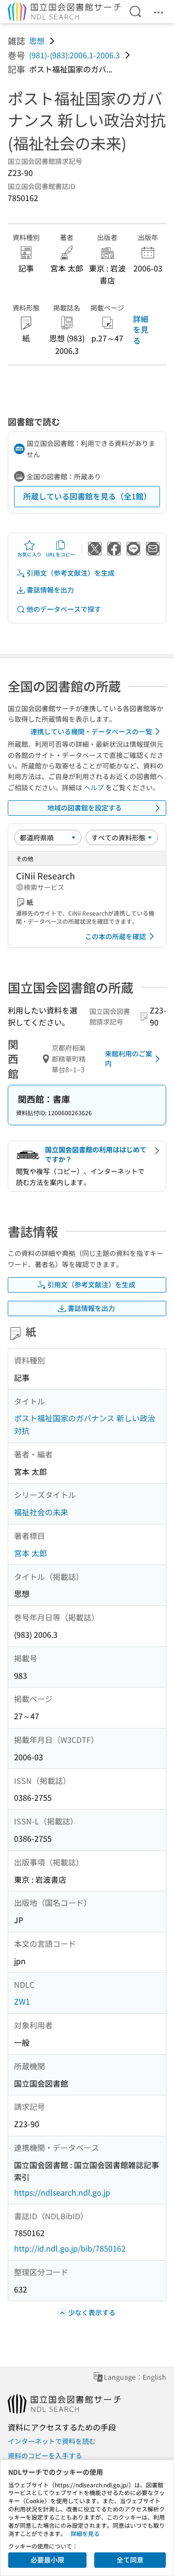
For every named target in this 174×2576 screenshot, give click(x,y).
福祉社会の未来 (41, 1512)
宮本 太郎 (30, 1553)
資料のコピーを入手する (45, 2455)
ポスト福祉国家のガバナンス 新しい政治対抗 (85, 1424)
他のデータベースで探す (64, 609)
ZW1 (22, 2001)
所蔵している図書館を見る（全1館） (87, 496)
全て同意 (130, 2560)
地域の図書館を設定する (85, 808)
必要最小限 (47, 2560)
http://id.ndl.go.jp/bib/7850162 (70, 2248)
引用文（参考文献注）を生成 (71, 573)
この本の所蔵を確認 (116, 936)
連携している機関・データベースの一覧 (91, 731)
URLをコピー (60, 554)
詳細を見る (141, 330)
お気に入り (29, 554)
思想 (37, 40)
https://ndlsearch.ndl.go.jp (62, 2192)
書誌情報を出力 (50, 590)
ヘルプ (94, 787)
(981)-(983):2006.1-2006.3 (74, 55)
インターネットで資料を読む (52, 2441)
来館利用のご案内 (129, 1058)
